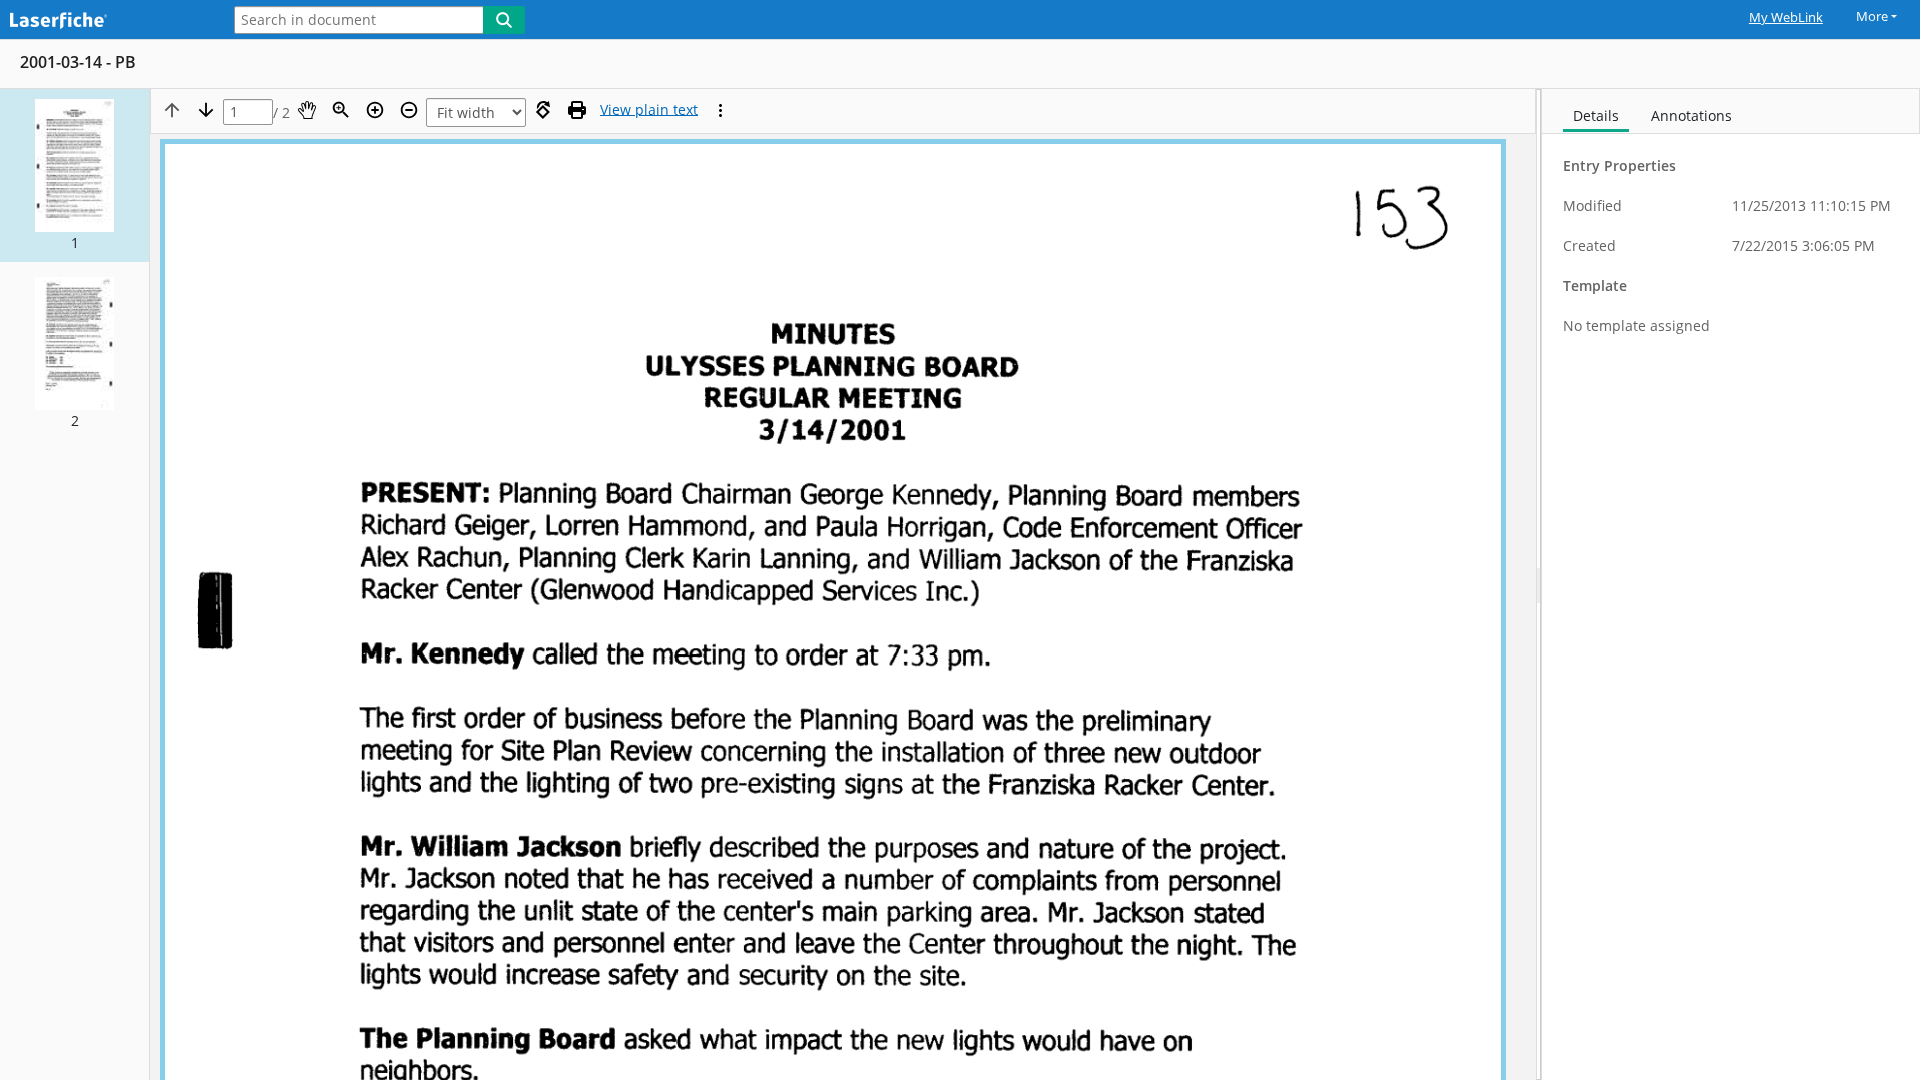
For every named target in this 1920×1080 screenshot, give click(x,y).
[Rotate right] (543, 110)
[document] (1731, 584)
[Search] (504, 20)
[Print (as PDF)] (577, 110)
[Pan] (307, 110)
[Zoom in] (375, 110)
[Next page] (206, 110)
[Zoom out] (409, 110)
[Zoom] (341, 110)
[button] (74, 175)
